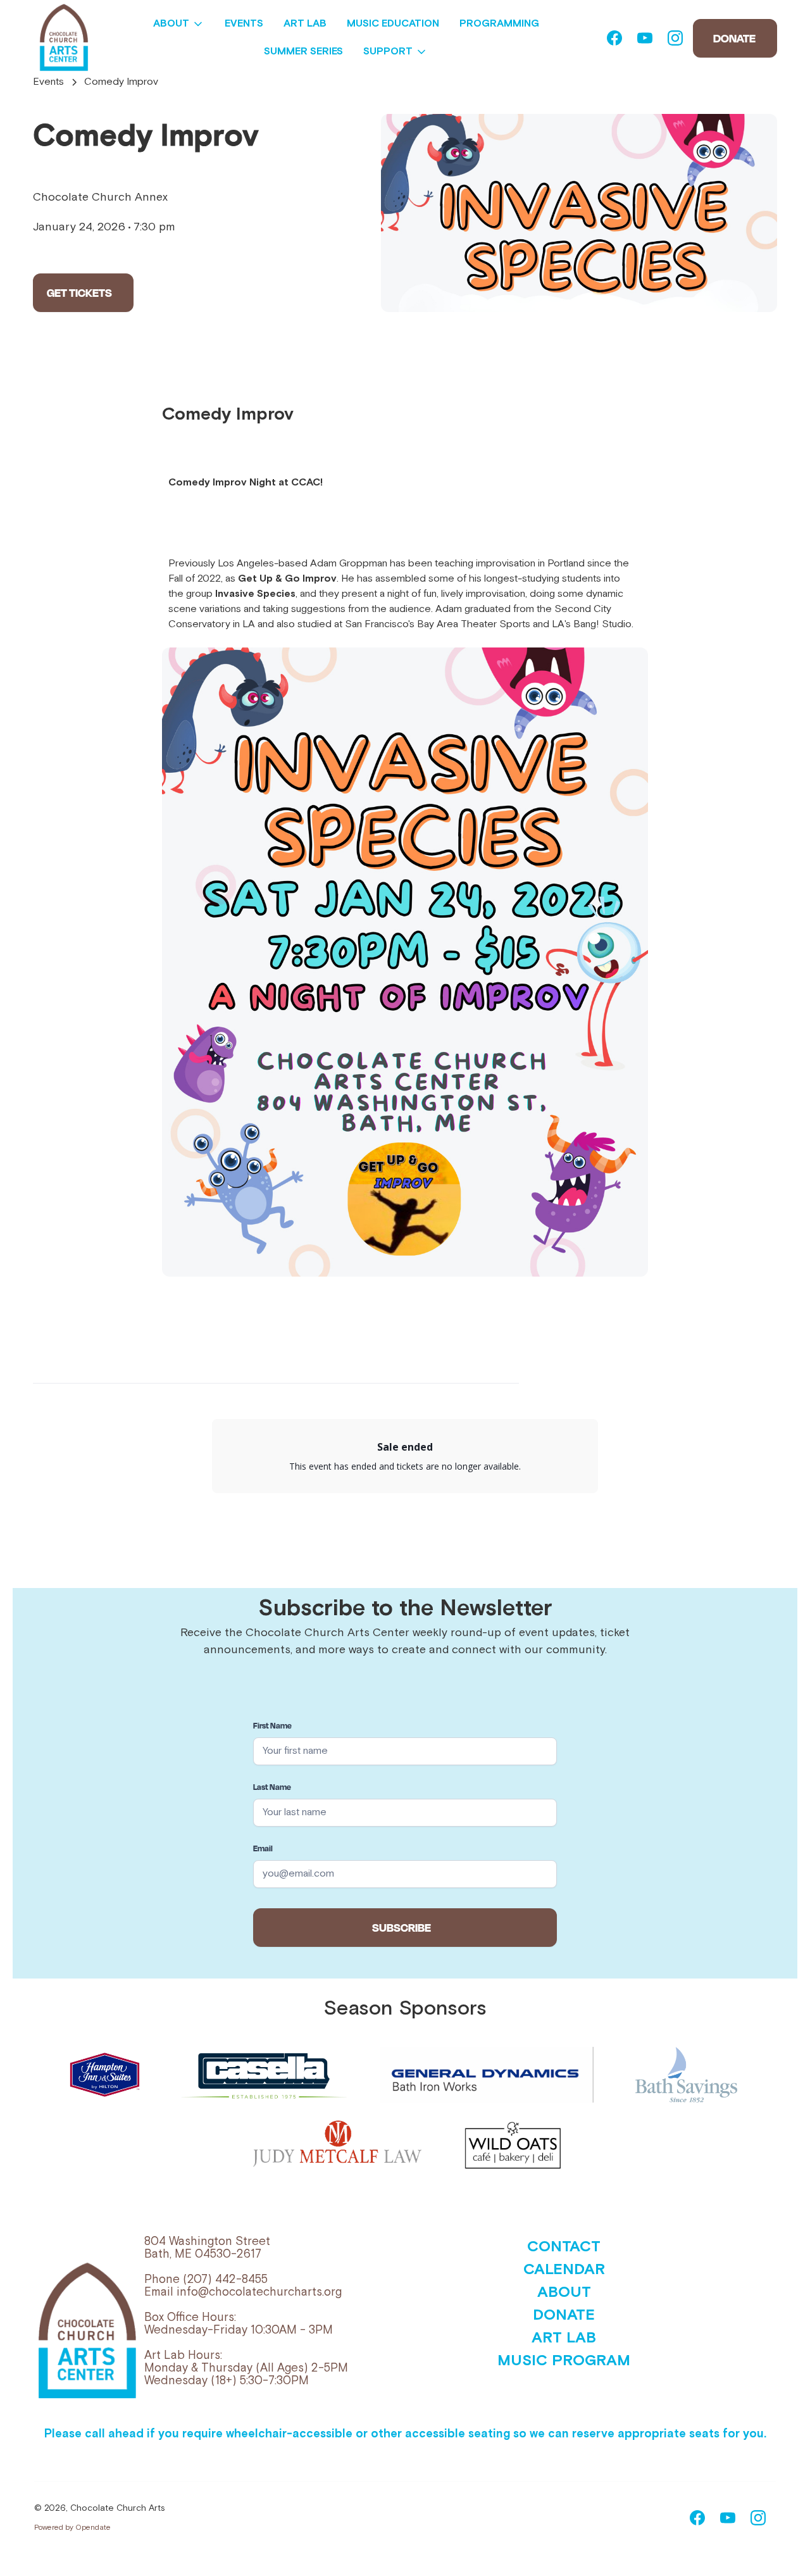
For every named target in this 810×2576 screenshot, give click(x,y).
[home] (64, 38)
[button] (179, 24)
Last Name (272, 1787)
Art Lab (305, 24)
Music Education (393, 24)
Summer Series (303, 52)
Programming (499, 24)
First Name (272, 1725)
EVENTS (244, 24)
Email (263, 1848)
